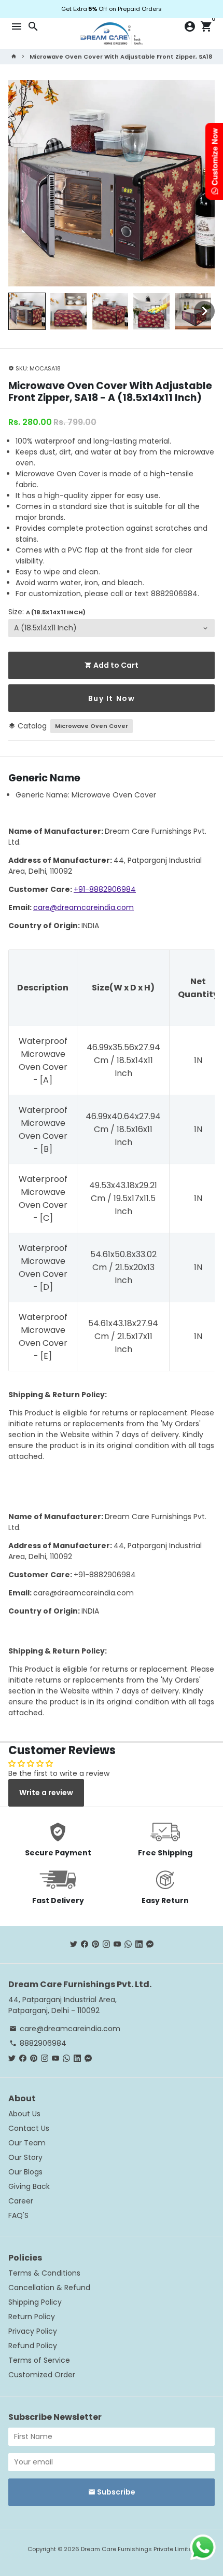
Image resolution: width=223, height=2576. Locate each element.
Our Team (27, 2143)
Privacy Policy (33, 2331)
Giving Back (29, 2186)
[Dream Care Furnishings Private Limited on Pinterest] (95, 1944)
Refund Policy (33, 2346)
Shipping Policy (35, 2302)
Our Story (25, 2157)
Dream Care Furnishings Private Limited (138, 2549)
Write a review (46, 1793)
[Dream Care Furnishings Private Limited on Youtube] (117, 1944)
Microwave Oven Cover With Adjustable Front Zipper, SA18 (121, 57)
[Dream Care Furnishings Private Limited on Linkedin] (139, 1944)
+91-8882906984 (105, 889)
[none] (27, 311)
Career (21, 2201)
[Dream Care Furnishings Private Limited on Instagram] (106, 1944)
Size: (47, 612)
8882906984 (38, 2043)
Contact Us (29, 2128)
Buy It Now (112, 698)
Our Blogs (25, 2172)
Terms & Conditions (44, 2273)
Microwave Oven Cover (92, 726)
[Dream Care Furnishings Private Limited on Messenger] (150, 1944)
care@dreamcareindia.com (83, 907)
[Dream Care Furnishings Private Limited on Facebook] (85, 1944)
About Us (24, 2114)
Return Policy (32, 2317)
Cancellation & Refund (49, 2288)
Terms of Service (39, 2360)
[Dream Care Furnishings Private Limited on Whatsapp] (128, 1944)
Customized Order (42, 2375)
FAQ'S (18, 2215)
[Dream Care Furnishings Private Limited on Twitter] (74, 1944)
